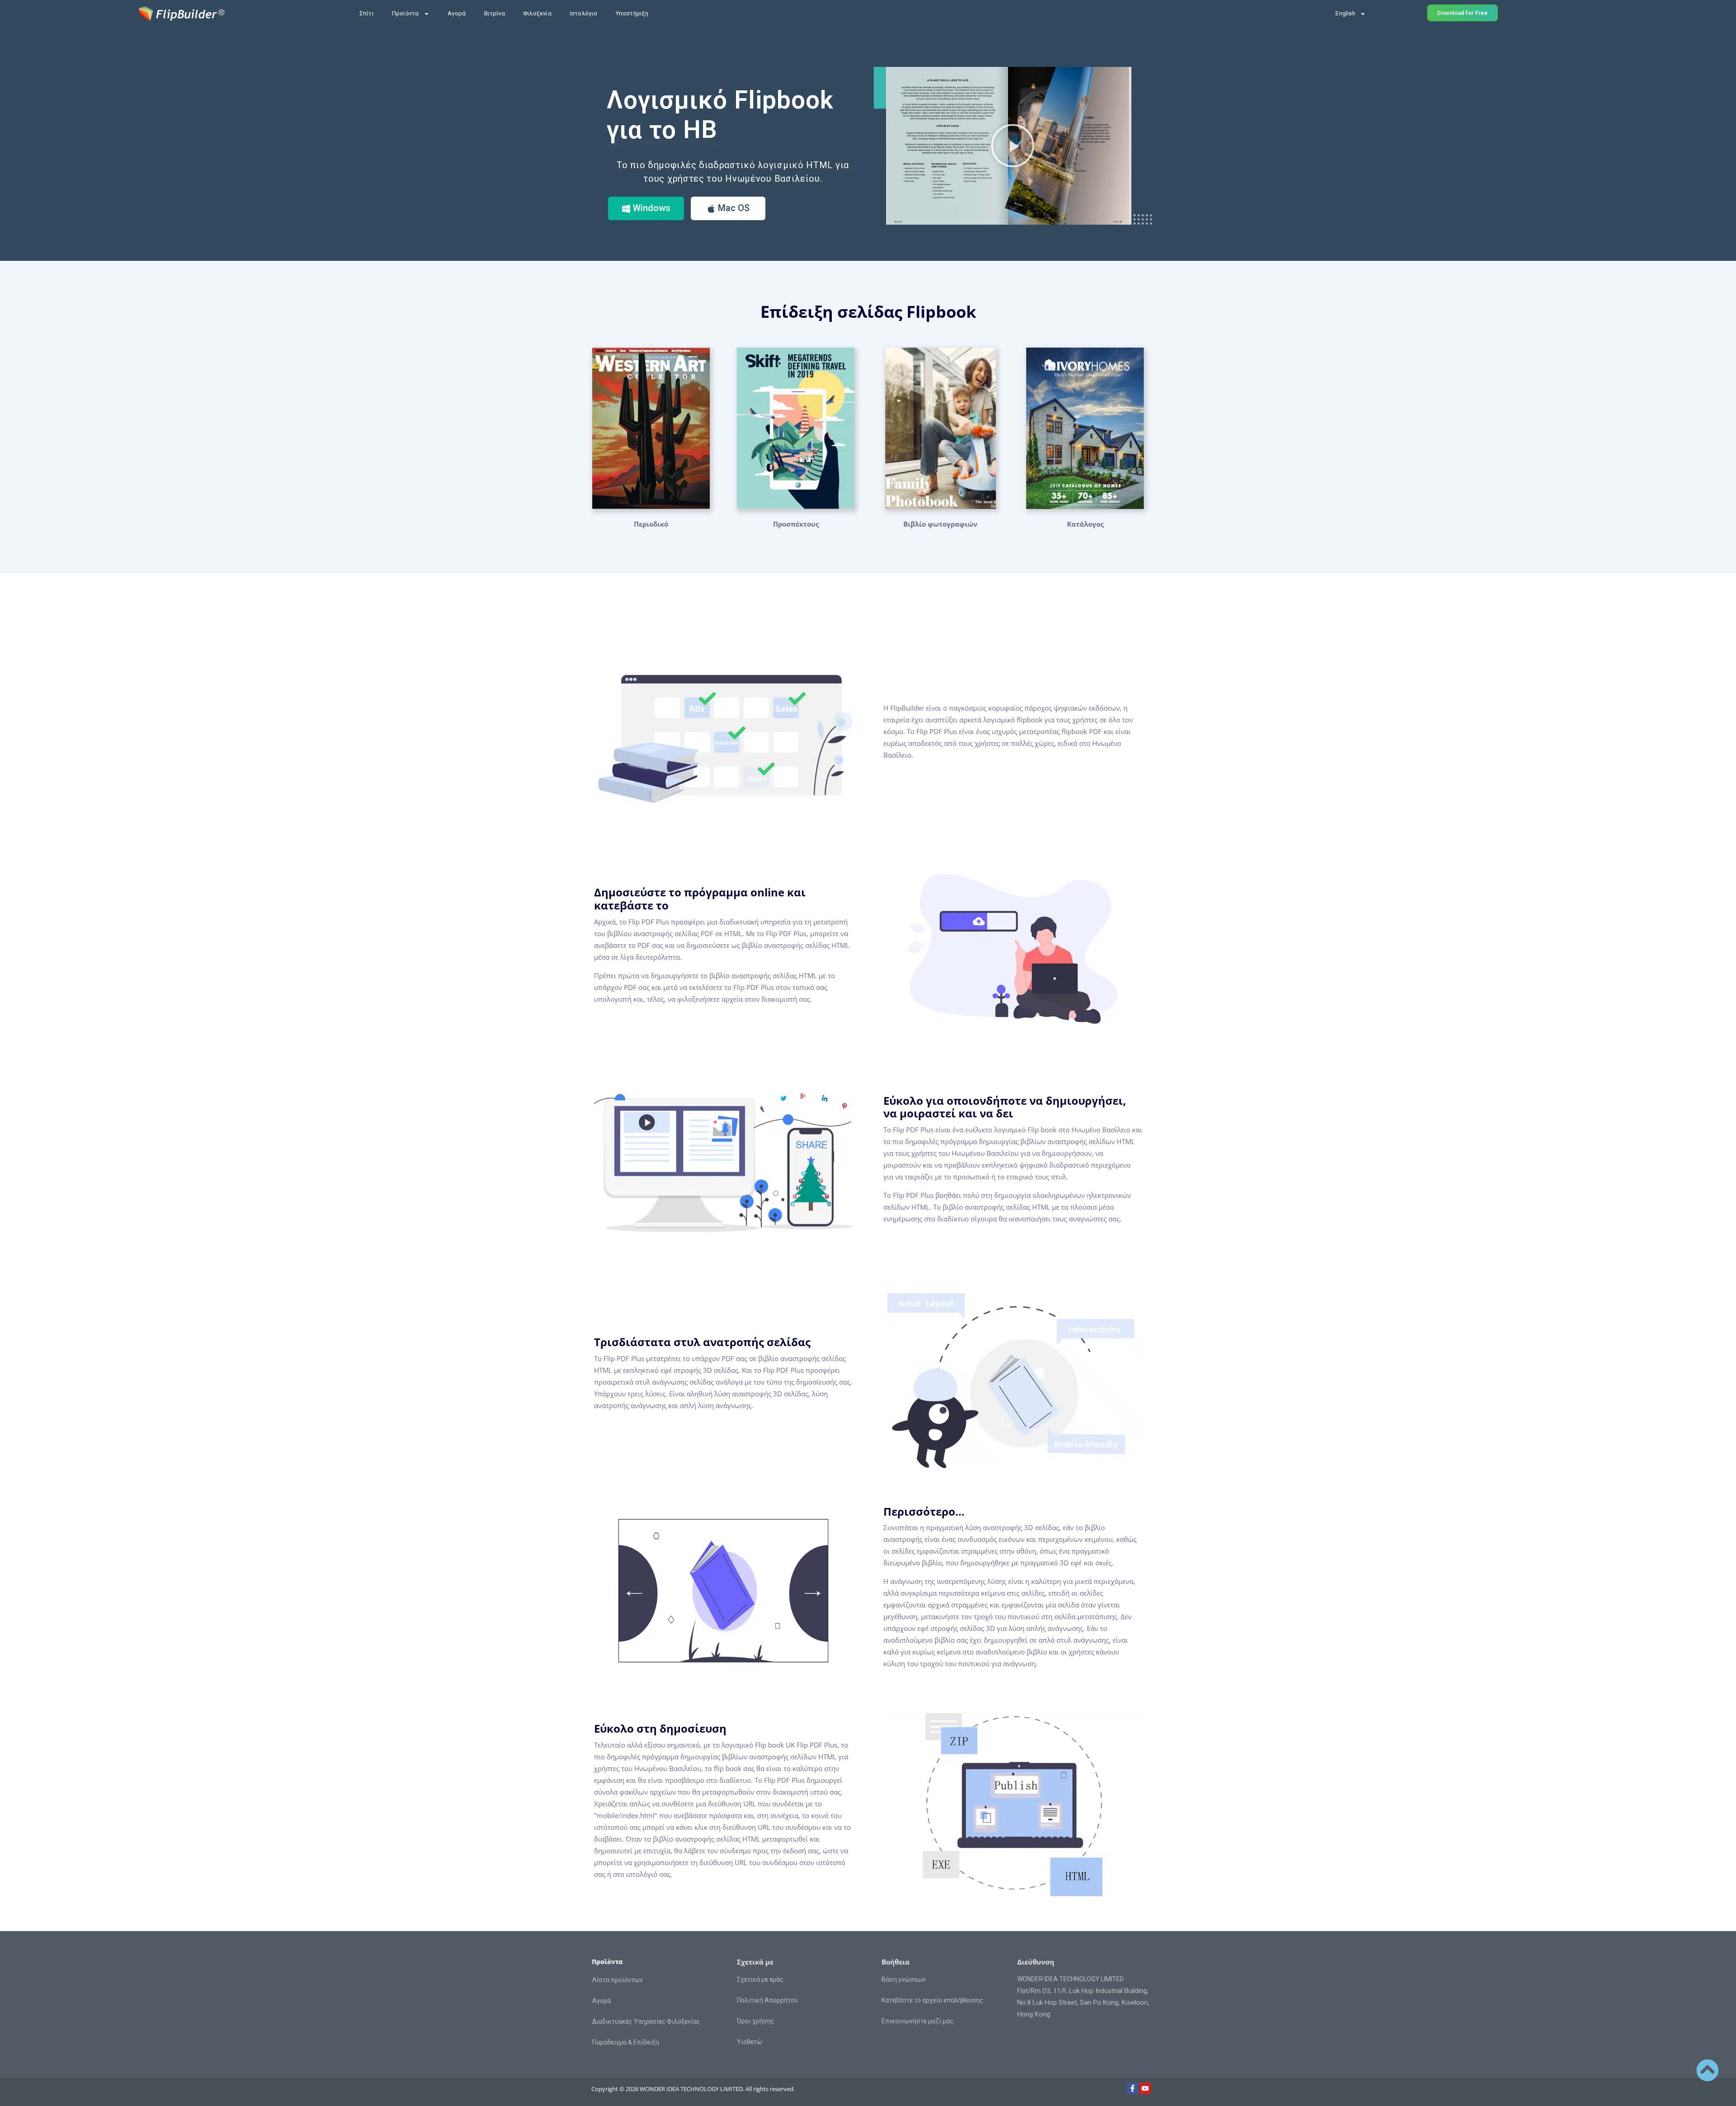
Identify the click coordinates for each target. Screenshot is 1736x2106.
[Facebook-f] (1132, 2088)
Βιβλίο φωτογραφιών (940, 524)
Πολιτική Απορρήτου (767, 2000)
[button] (1013, 146)
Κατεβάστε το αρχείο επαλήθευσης (932, 2000)
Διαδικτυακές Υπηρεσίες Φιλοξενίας (646, 2021)
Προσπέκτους (796, 524)
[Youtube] (1145, 2088)
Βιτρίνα (495, 13)
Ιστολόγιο (584, 13)
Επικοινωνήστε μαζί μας (918, 2021)
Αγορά (457, 13)
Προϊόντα (406, 13)
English (1345, 13)
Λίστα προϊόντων (618, 1980)
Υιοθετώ (750, 2042)
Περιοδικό (651, 524)
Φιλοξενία (537, 13)
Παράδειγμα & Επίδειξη (626, 2042)
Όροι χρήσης (756, 2021)
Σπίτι (367, 13)
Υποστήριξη (632, 13)
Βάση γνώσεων (904, 1979)
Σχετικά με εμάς (760, 1979)
